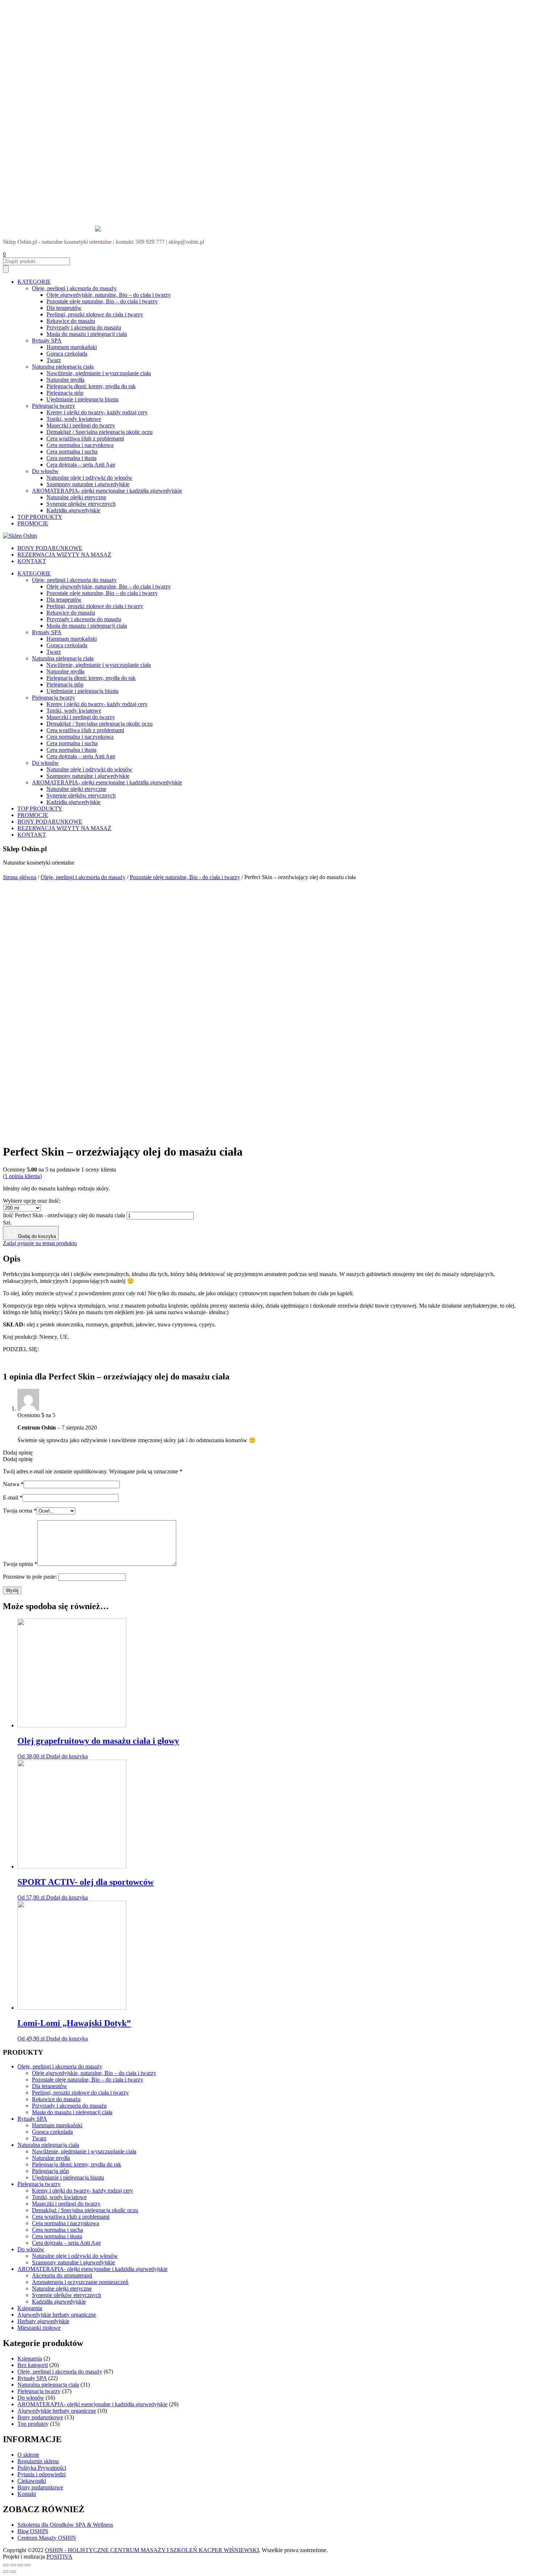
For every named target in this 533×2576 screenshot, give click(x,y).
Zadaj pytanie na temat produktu (40, 1243)
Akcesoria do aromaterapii (62, 2275)
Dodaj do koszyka (36, 1236)
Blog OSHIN (33, 2531)
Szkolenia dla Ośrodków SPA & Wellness (65, 2525)
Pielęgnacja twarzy (53, 406)
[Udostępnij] (13, 2565)
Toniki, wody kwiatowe (74, 419)
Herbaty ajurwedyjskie (43, 2321)
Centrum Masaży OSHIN (47, 2538)
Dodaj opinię (18, 1453)
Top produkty (33, 2424)
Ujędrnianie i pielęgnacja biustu (82, 399)
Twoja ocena (20, 1511)
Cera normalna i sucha (72, 452)
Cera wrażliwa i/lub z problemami (85, 438)
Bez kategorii (33, 2365)
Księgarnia (30, 2308)
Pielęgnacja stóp (65, 393)
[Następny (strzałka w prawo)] (13, 2572)
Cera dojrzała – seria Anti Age (81, 465)
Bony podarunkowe (40, 2417)
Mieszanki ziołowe (39, 2328)
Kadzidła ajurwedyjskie (73, 510)
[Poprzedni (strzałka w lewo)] (6, 2572)
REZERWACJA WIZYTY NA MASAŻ (64, 555)
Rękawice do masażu (71, 321)
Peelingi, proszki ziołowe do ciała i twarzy (95, 314)
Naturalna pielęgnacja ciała (63, 367)
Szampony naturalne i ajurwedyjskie (88, 484)
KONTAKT (32, 561)
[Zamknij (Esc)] (6, 2565)
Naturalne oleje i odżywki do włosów (89, 478)
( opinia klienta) (22, 1176)
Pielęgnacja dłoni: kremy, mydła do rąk (91, 386)
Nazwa (13, 1484)
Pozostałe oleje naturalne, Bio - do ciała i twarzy (185, 877)
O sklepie (28, 2455)
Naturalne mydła (65, 380)
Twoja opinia (20, 1564)
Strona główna (20, 877)
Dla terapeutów (64, 308)
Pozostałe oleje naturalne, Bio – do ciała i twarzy (102, 301)
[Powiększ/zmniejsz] (28, 2565)
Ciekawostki (32, 2481)
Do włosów (45, 471)
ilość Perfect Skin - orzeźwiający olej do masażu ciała (64, 1215)
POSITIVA (59, 2557)
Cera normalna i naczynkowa (80, 445)
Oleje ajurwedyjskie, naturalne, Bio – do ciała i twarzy (109, 295)
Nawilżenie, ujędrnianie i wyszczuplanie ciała (99, 373)
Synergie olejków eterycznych (81, 504)
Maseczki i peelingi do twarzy (81, 425)
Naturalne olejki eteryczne (76, 497)
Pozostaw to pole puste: (30, 1577)
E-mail (13, 1498)
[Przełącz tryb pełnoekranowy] (20, 2565)
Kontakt (27, 2494)
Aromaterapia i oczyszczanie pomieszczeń (80, 2282)
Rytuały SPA (47, 341)
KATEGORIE (34, 282)
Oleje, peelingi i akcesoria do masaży (74, 288)
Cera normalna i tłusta (71, 458)
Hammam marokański (72, 347)
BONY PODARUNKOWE (50, 548)
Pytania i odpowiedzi (42, 2474)
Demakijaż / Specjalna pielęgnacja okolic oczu (100, 432)
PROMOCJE (33, 523)
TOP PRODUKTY (40, 517)
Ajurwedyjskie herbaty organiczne (57, 2315)
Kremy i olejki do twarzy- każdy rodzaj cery (97, 412)
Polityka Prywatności (42, 2468)
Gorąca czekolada (67, 354)
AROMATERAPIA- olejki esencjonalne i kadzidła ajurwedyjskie (107, 491)
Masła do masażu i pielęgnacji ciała (87, 334)
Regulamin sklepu (38, 2461)
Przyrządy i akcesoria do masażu (84, 327)
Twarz (54, 360)
